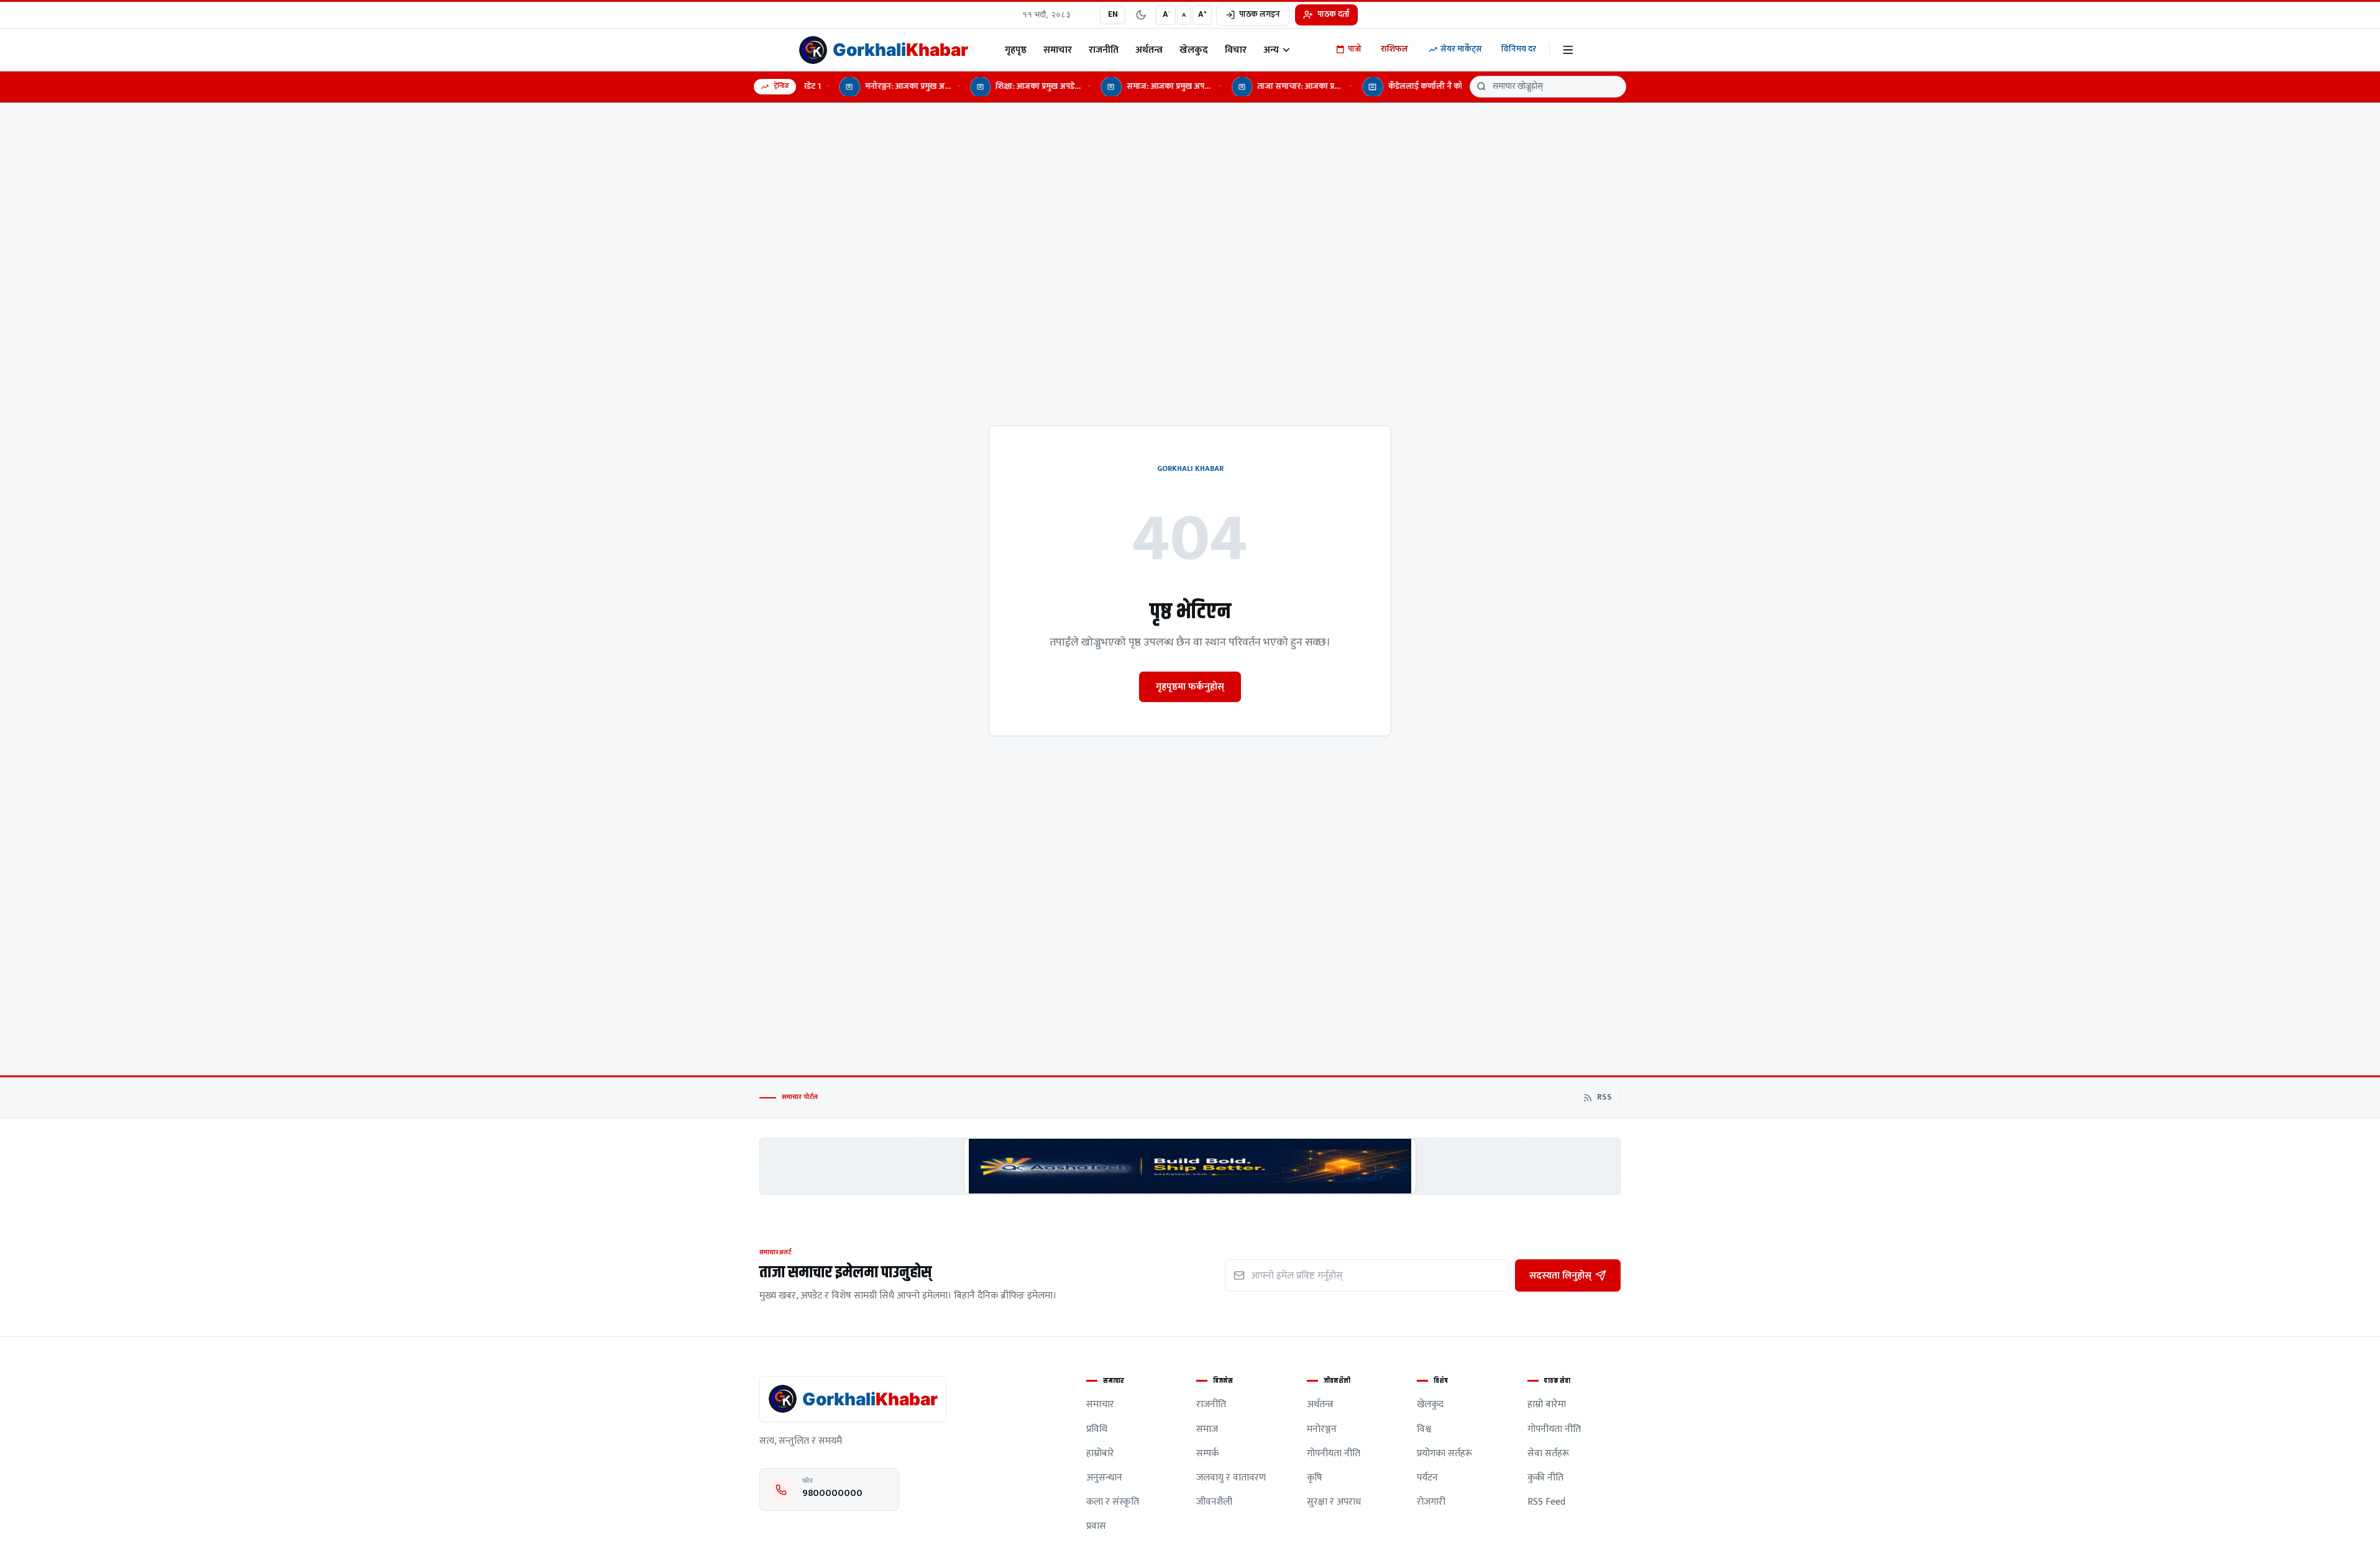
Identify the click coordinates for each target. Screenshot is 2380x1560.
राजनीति (1104, 50)
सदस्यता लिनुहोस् (1560, 1275)
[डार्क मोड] (1141, 15)
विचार (1236, 50)
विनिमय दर (1519, 49)
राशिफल (1394, 49)
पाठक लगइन (1260, 14)
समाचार (1058, 50)
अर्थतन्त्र (1149, 50)
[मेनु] (1568, 50)
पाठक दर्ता (1334, 14)
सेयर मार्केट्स (1461, 49)
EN (1113, 14)
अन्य (1271, 50)
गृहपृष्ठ (1016, 50)
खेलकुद (1194, 50)
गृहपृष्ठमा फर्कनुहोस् (1190, 686)
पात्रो (1355, 49)
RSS (1604, 1098)
